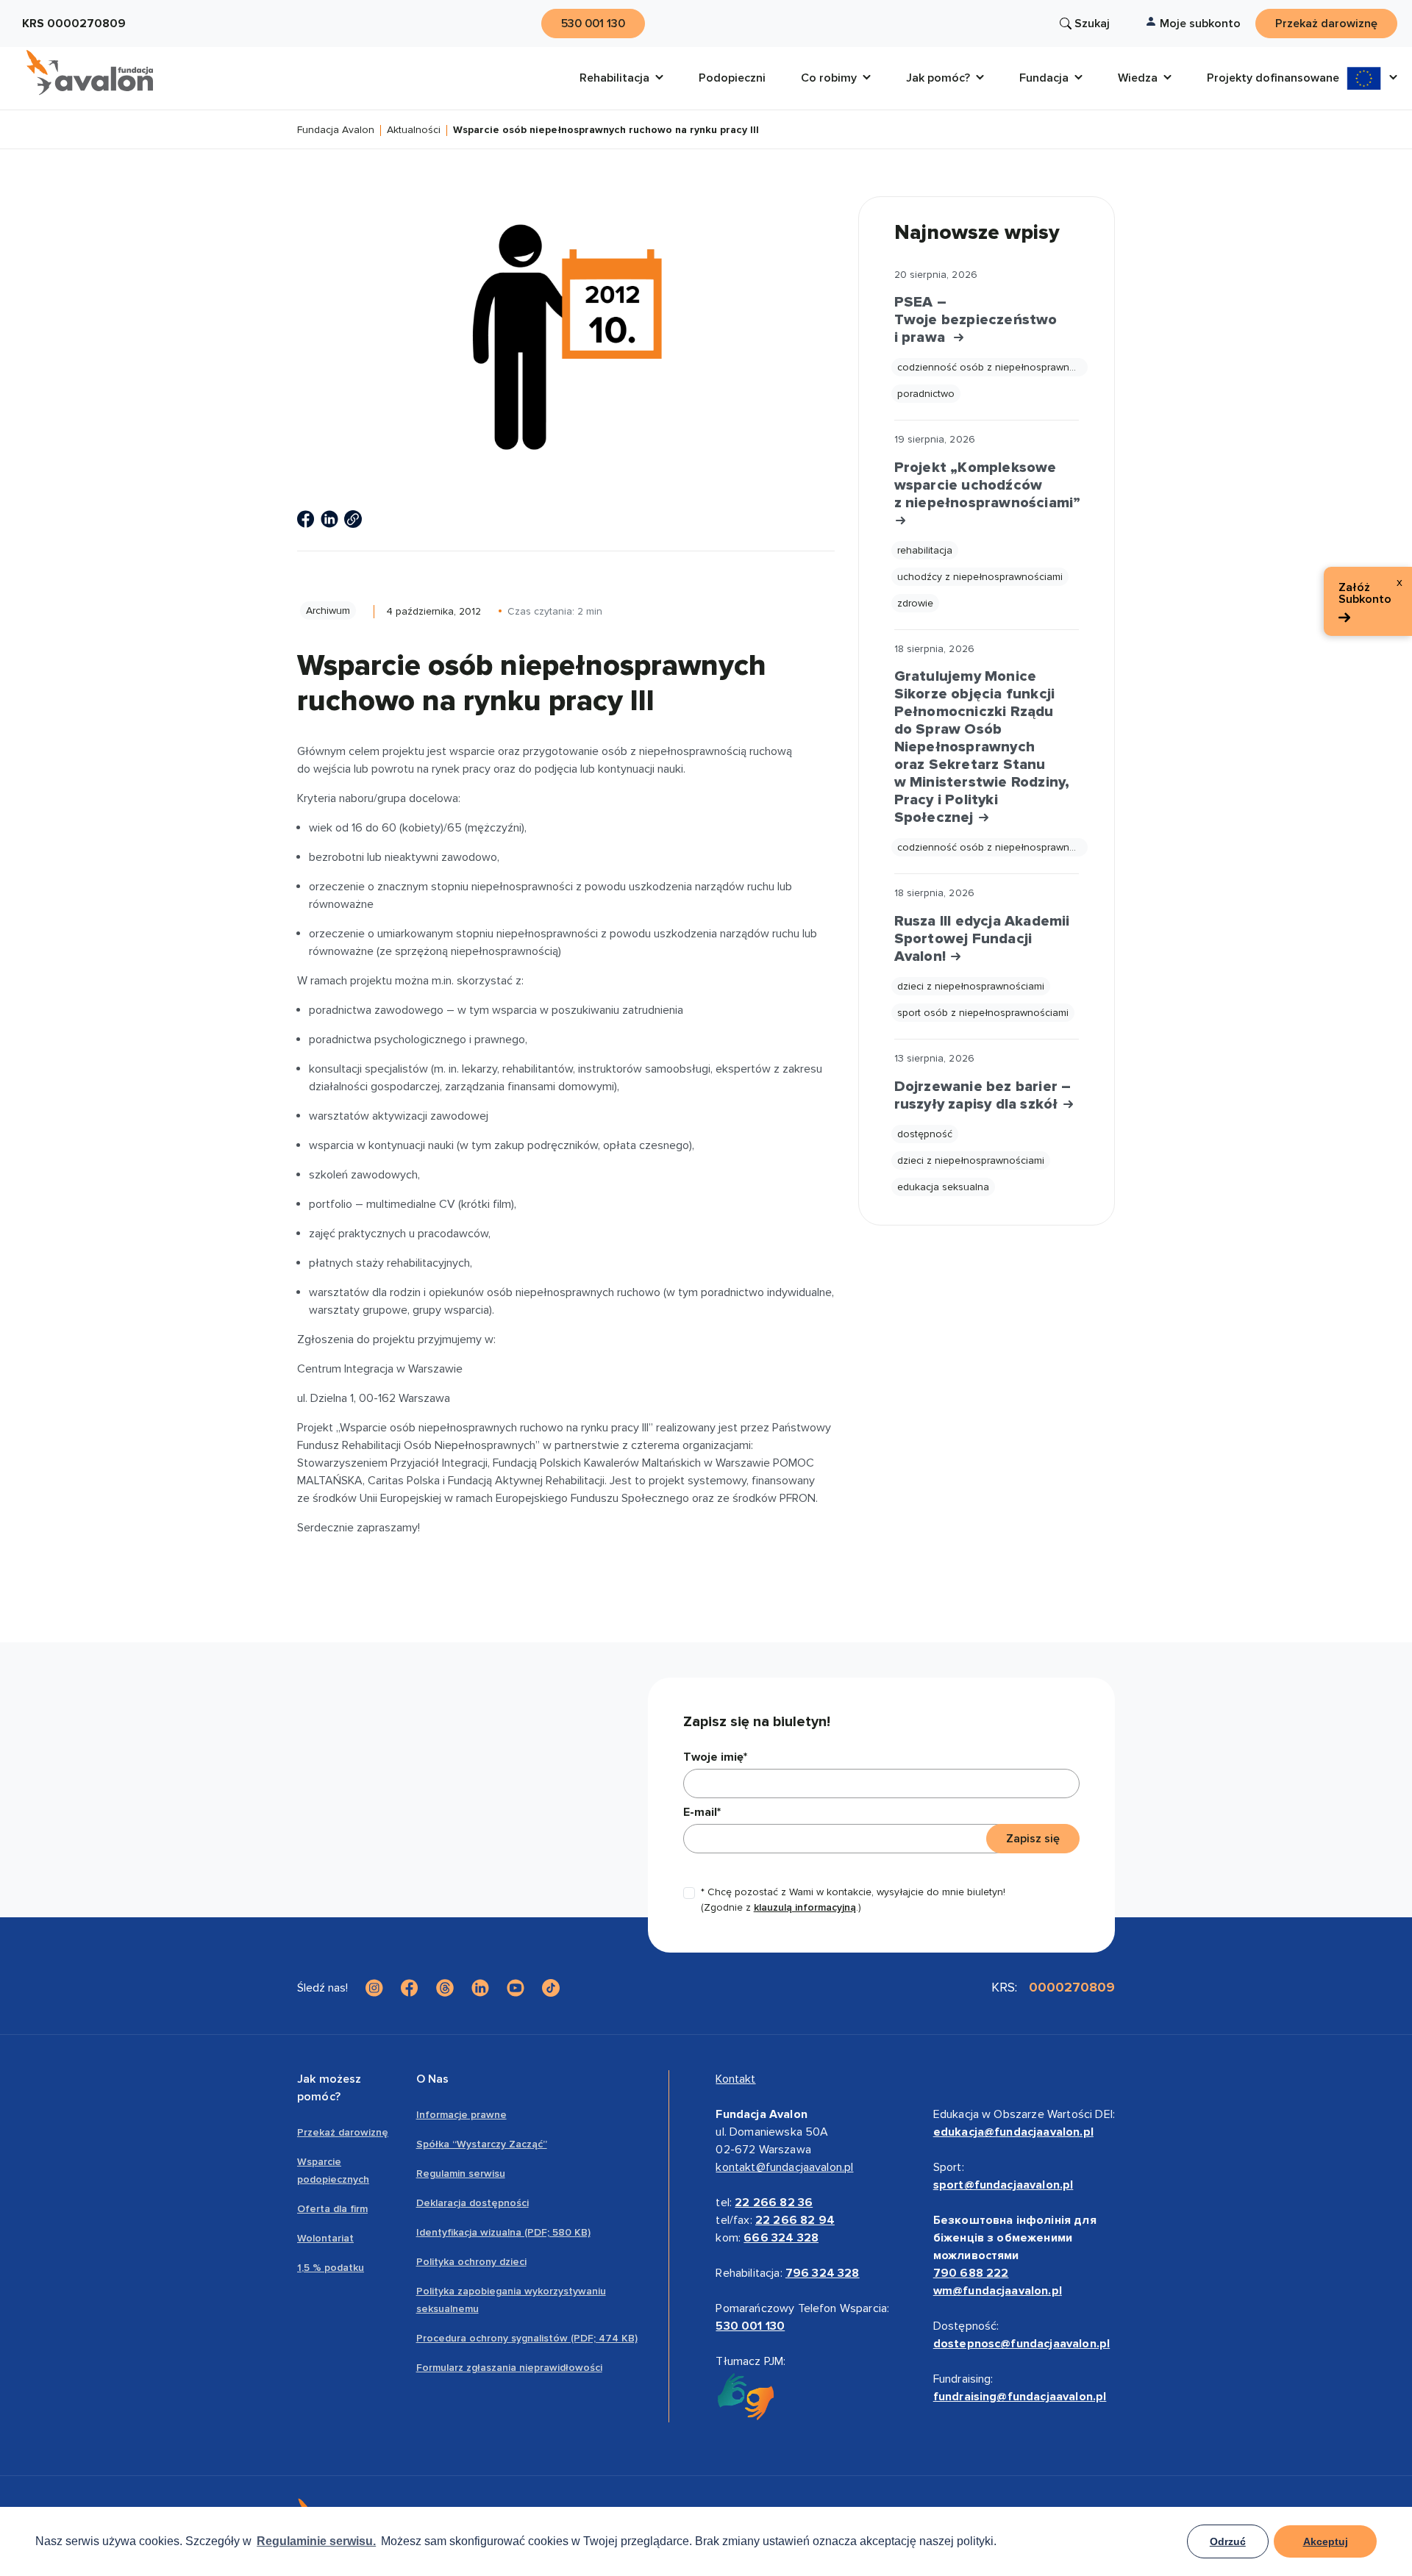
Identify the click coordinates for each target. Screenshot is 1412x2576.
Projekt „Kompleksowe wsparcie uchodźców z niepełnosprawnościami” (987, 485)
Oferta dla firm (332, 2209)
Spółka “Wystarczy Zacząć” (482, 2144)
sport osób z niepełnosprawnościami (983, 1013)
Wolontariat (325, 2238)
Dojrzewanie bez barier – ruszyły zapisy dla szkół (983, 1095)
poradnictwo (926, 394)
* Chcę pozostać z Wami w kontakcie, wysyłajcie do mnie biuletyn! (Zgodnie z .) (853, 1900)
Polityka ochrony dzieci (471, 2262)
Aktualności (414, 130)
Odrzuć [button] (1228, 2541)
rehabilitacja (925, 550)
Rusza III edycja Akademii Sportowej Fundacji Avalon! (982, 939)
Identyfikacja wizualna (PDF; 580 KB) (503, 2232)
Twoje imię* (715, 1757)
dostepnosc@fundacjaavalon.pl (1021, 2344)
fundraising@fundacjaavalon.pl (1020, 2397)
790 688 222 (971, 2273)
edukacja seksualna (943, 1187)
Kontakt (735, 2079)
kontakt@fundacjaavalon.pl (784, 2167)
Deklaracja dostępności (473, 2203)
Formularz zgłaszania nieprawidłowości (509, 2368)
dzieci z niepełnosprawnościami (971, 986)
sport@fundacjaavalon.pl (1003, 2185)
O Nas (433, 2079)
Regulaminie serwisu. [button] (316, 2541)
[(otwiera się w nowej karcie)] (306, 519)
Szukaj (1092, 24)
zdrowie (915, 603)
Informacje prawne (461, 2115)
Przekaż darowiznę (343, 2132)
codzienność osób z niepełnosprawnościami (992, 367)
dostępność (925, 1134)
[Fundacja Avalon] (90, 73)
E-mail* (702, 1812)
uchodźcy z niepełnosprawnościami (980, 577)
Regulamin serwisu (461, 2173)
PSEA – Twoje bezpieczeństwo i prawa (976, 320)
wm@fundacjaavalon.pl (998, 2291)
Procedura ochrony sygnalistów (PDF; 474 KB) (527, 2338)
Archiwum (328, 611)
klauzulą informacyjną (805, 1907)
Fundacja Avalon (336, 130)
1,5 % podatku (331, 2268)
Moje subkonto (1200, 24)
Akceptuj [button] (1326, 2541)
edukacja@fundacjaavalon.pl (1013, 2132)
